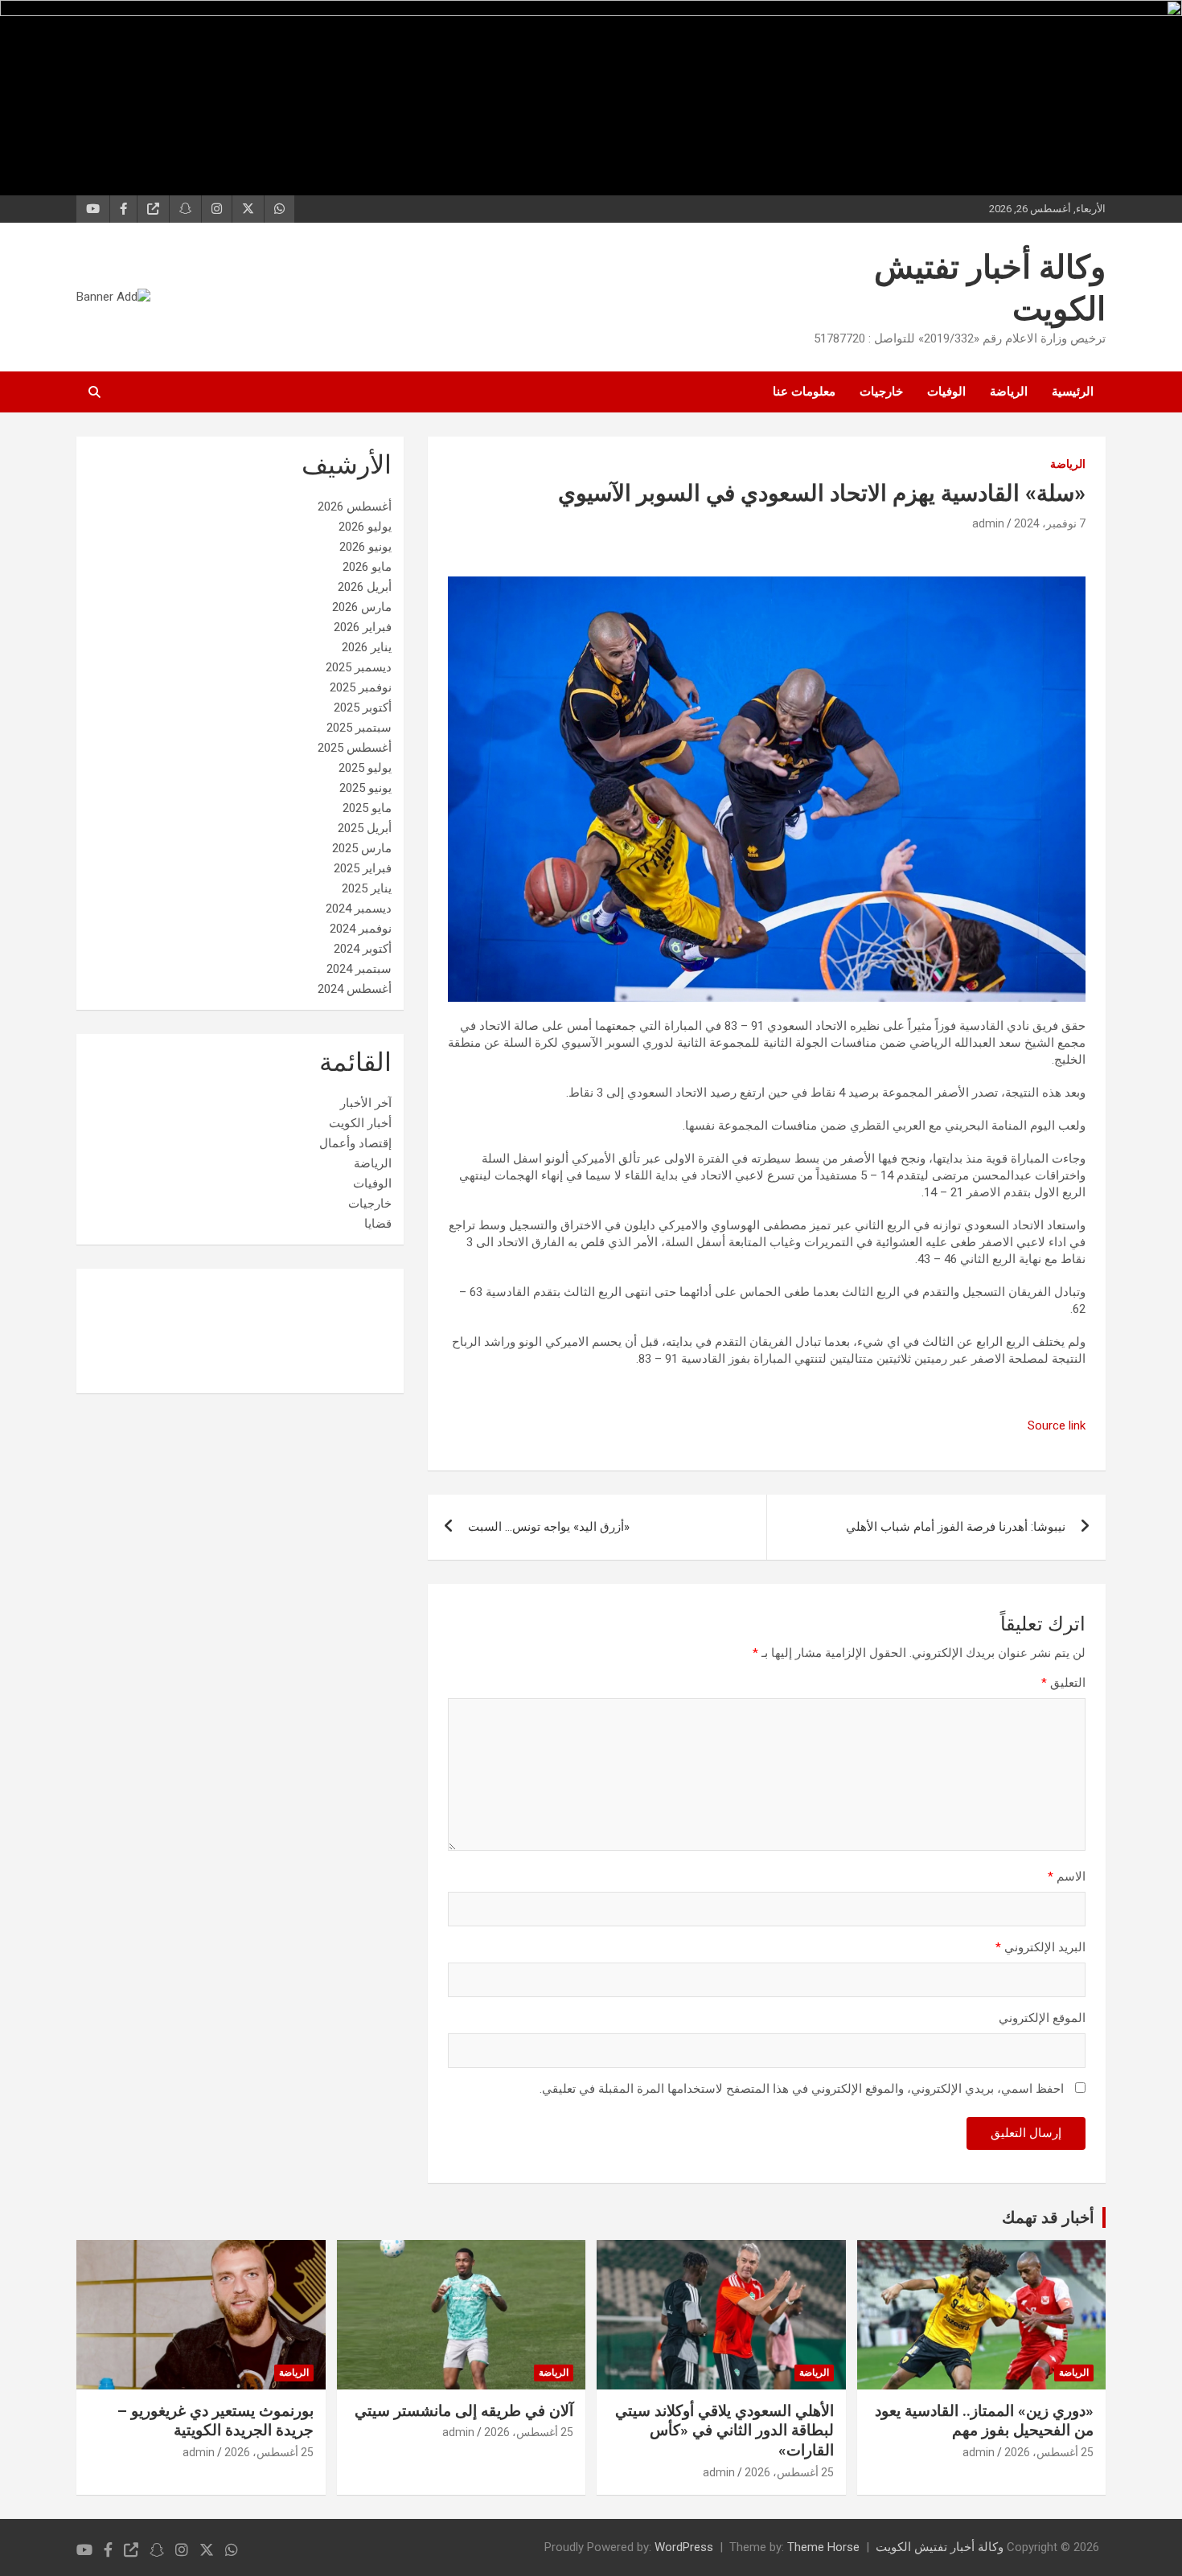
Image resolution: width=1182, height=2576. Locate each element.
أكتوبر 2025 (363, 708)
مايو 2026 (367, 567)
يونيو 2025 (365, 788)
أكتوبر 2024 (363, 949)
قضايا (378, 1224)
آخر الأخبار (366, 1103)
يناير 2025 (367, 888)
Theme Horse (823, 2547)
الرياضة (1009, 392)
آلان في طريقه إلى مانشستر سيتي (464, 2411)
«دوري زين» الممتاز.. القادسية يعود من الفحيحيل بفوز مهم (984, 2421)
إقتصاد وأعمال (355, 1143)
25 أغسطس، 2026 (1049, 2452)
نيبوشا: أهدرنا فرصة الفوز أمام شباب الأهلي (956, 1527)
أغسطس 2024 (355, 989)
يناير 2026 (367, 647)
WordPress (684, 2547)
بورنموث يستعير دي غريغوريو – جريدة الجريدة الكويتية (215, 2421)
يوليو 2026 (365, 527)
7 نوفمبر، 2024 (1050, 523)
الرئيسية (1073, 392)
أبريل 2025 (365, 828)
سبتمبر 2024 (359, 969)
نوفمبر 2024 (361, 929)
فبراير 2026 (363, 627)
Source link (1057, 1425)
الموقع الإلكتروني (1042, 2018)
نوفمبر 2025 (361, 687)
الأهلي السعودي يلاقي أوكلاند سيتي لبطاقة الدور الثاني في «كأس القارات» (724, 2430)
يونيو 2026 (365, 547)
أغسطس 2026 (355, 507)
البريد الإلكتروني (1040, 1947)
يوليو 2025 (365, 768)
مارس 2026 (362, 607)
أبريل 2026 (365, 587)
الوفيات (946, 392)
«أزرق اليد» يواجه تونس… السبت (549, 1527)
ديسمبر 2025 (359, 667)
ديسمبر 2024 (359, 909)
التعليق (1063, 1683)
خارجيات (881, 392)
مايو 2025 (367, 808)
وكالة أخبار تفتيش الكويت (940, 2547)
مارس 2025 (362, 848)
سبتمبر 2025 (359, 728)
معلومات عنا (804, 392)
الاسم (1067, 1877)
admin (988, 523)
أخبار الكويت (360, 1123)
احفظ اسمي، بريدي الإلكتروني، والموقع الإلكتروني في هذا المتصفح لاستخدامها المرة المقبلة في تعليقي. (802, 2089)
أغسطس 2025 (355, 748)
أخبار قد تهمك (1048, 2217)
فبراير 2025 (363, 868)
